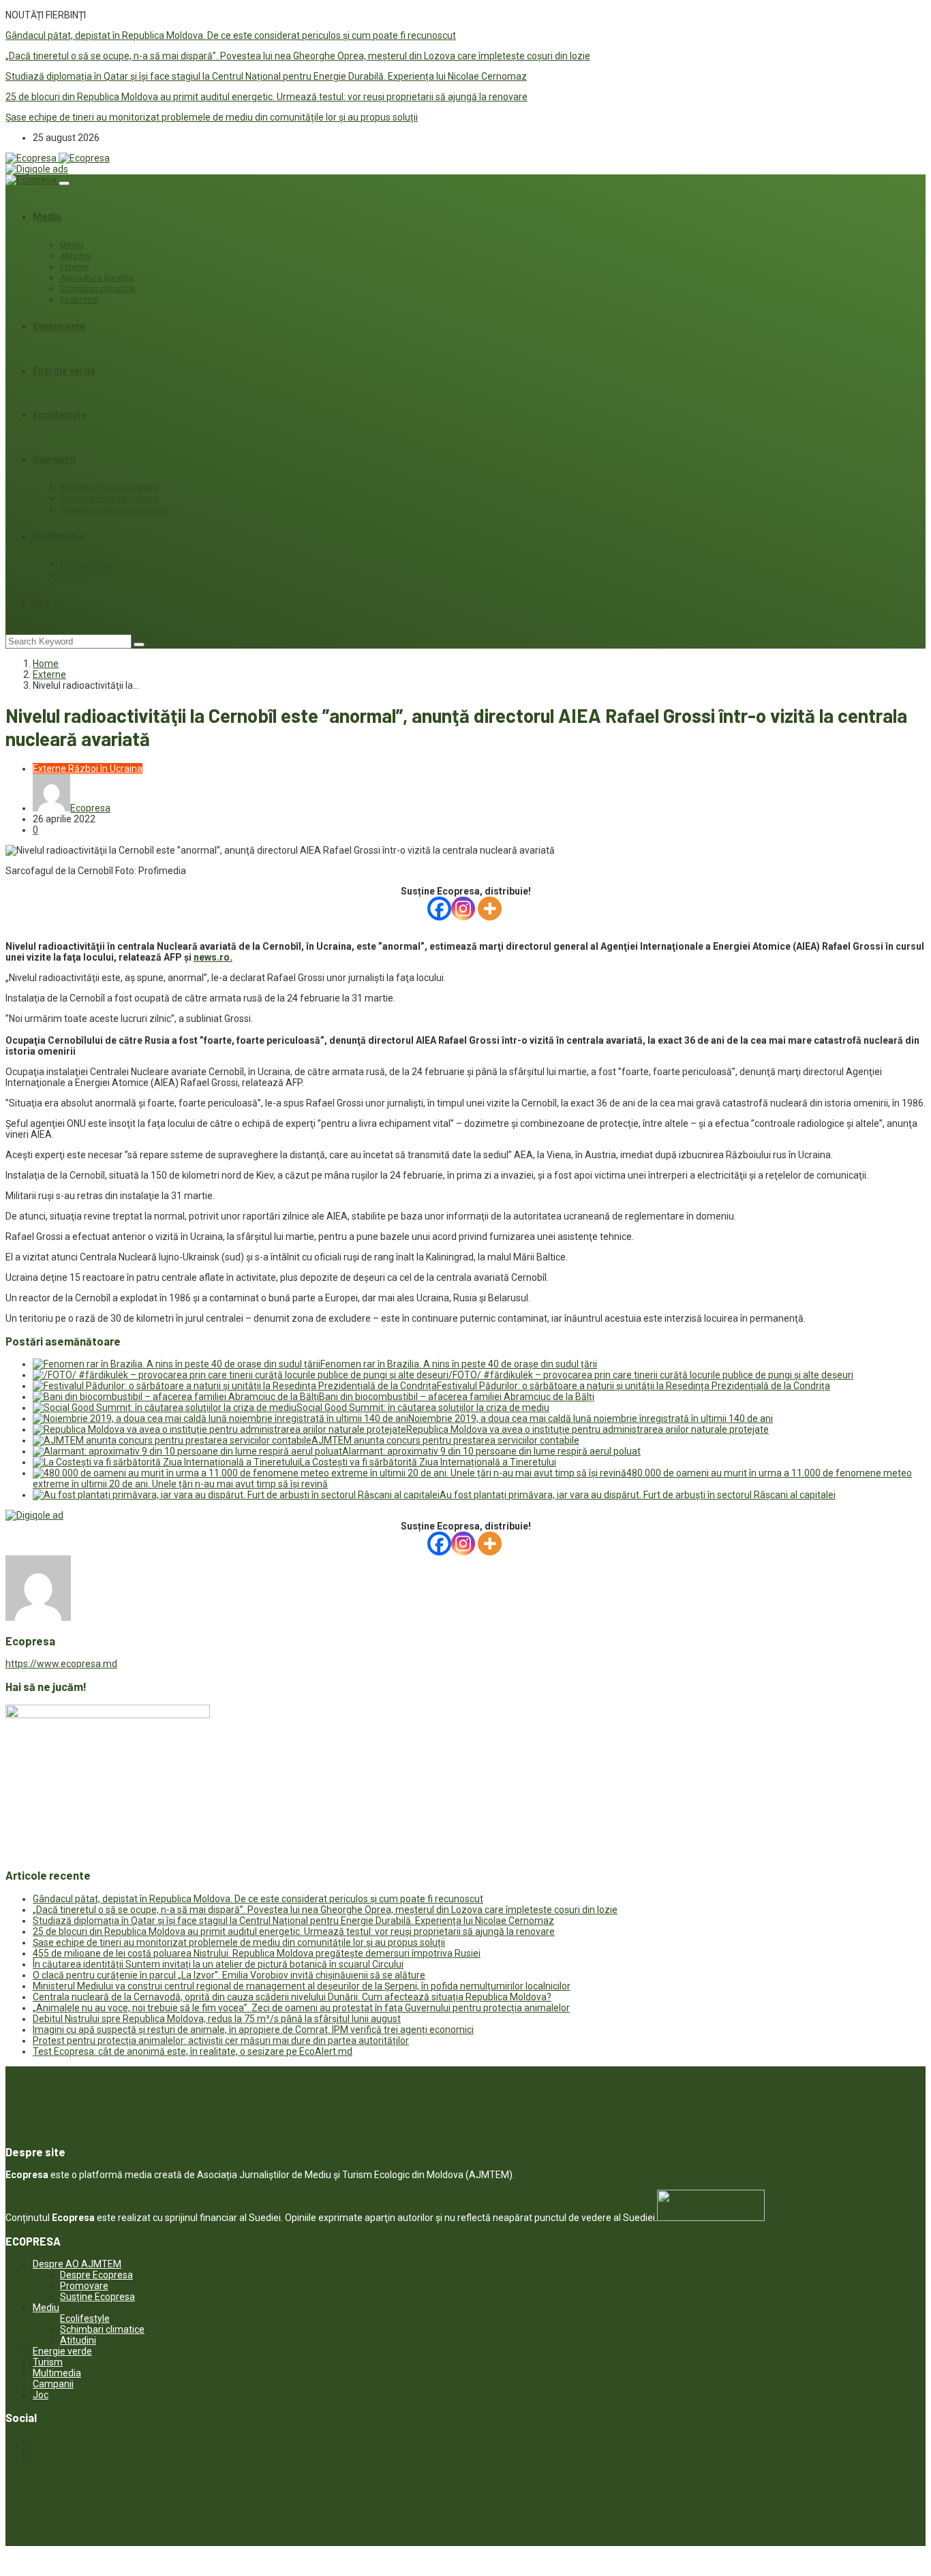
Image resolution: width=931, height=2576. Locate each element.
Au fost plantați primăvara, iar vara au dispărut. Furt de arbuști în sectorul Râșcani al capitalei (638, 1495)
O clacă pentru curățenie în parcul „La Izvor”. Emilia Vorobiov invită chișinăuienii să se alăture (229, 1975)
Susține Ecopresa (97, 2297)
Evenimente (59, 326)
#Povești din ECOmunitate (109, 488)
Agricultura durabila (97, 278)
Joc (41, 602)
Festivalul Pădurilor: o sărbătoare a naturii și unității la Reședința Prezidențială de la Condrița (634, 1386)
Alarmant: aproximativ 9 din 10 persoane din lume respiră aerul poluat (491, 1451)
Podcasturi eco (89, 565)
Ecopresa (90, 808)
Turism (48, 2362)
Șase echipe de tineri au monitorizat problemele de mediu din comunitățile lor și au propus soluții (212, 117)
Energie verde (64, 371)
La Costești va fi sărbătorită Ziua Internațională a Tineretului (428, 1462)
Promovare (84, 2286)
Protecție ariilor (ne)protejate (114, 510)
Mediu (47, 217)
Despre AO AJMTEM (77, 2264)
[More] (490, 909)
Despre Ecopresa (96, 2275)
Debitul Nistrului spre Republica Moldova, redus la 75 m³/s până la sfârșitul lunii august (217, 2019)
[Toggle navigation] (64, 183)
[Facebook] (439, 909)
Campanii (54, 459)
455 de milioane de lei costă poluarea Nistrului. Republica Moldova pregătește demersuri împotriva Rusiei (257, 1953)
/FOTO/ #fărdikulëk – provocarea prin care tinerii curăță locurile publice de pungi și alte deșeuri (651, 1375)
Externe (74, 267)
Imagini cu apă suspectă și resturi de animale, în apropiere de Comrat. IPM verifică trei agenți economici (253, 2030)
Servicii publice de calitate (109, 499)
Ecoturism (79, 300)
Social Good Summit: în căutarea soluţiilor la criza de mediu (423, 1408)
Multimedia (59, 536)
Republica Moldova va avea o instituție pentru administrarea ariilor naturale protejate (587, 1429)
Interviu (74, 576)
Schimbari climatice (97, 289)
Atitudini (76, 256)
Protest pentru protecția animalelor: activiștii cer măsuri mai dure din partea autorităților (221, 2040)
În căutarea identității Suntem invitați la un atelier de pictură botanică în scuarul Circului (218, 1964)
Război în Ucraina (105, 769)
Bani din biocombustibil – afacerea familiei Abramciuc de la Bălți (457, 1397)
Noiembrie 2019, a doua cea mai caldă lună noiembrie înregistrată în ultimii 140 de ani (591, 1418)
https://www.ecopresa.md (61, 1664)
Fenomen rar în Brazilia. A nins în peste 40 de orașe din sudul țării (459, 1364)
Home (46, 664)
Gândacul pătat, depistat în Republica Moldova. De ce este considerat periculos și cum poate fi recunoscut (231, 35)
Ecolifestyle (59, 415)
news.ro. (213, 957)
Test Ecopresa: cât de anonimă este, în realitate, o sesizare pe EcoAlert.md (193, 2051)
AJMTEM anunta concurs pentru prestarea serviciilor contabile (445, 1440)
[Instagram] (463, 909)
